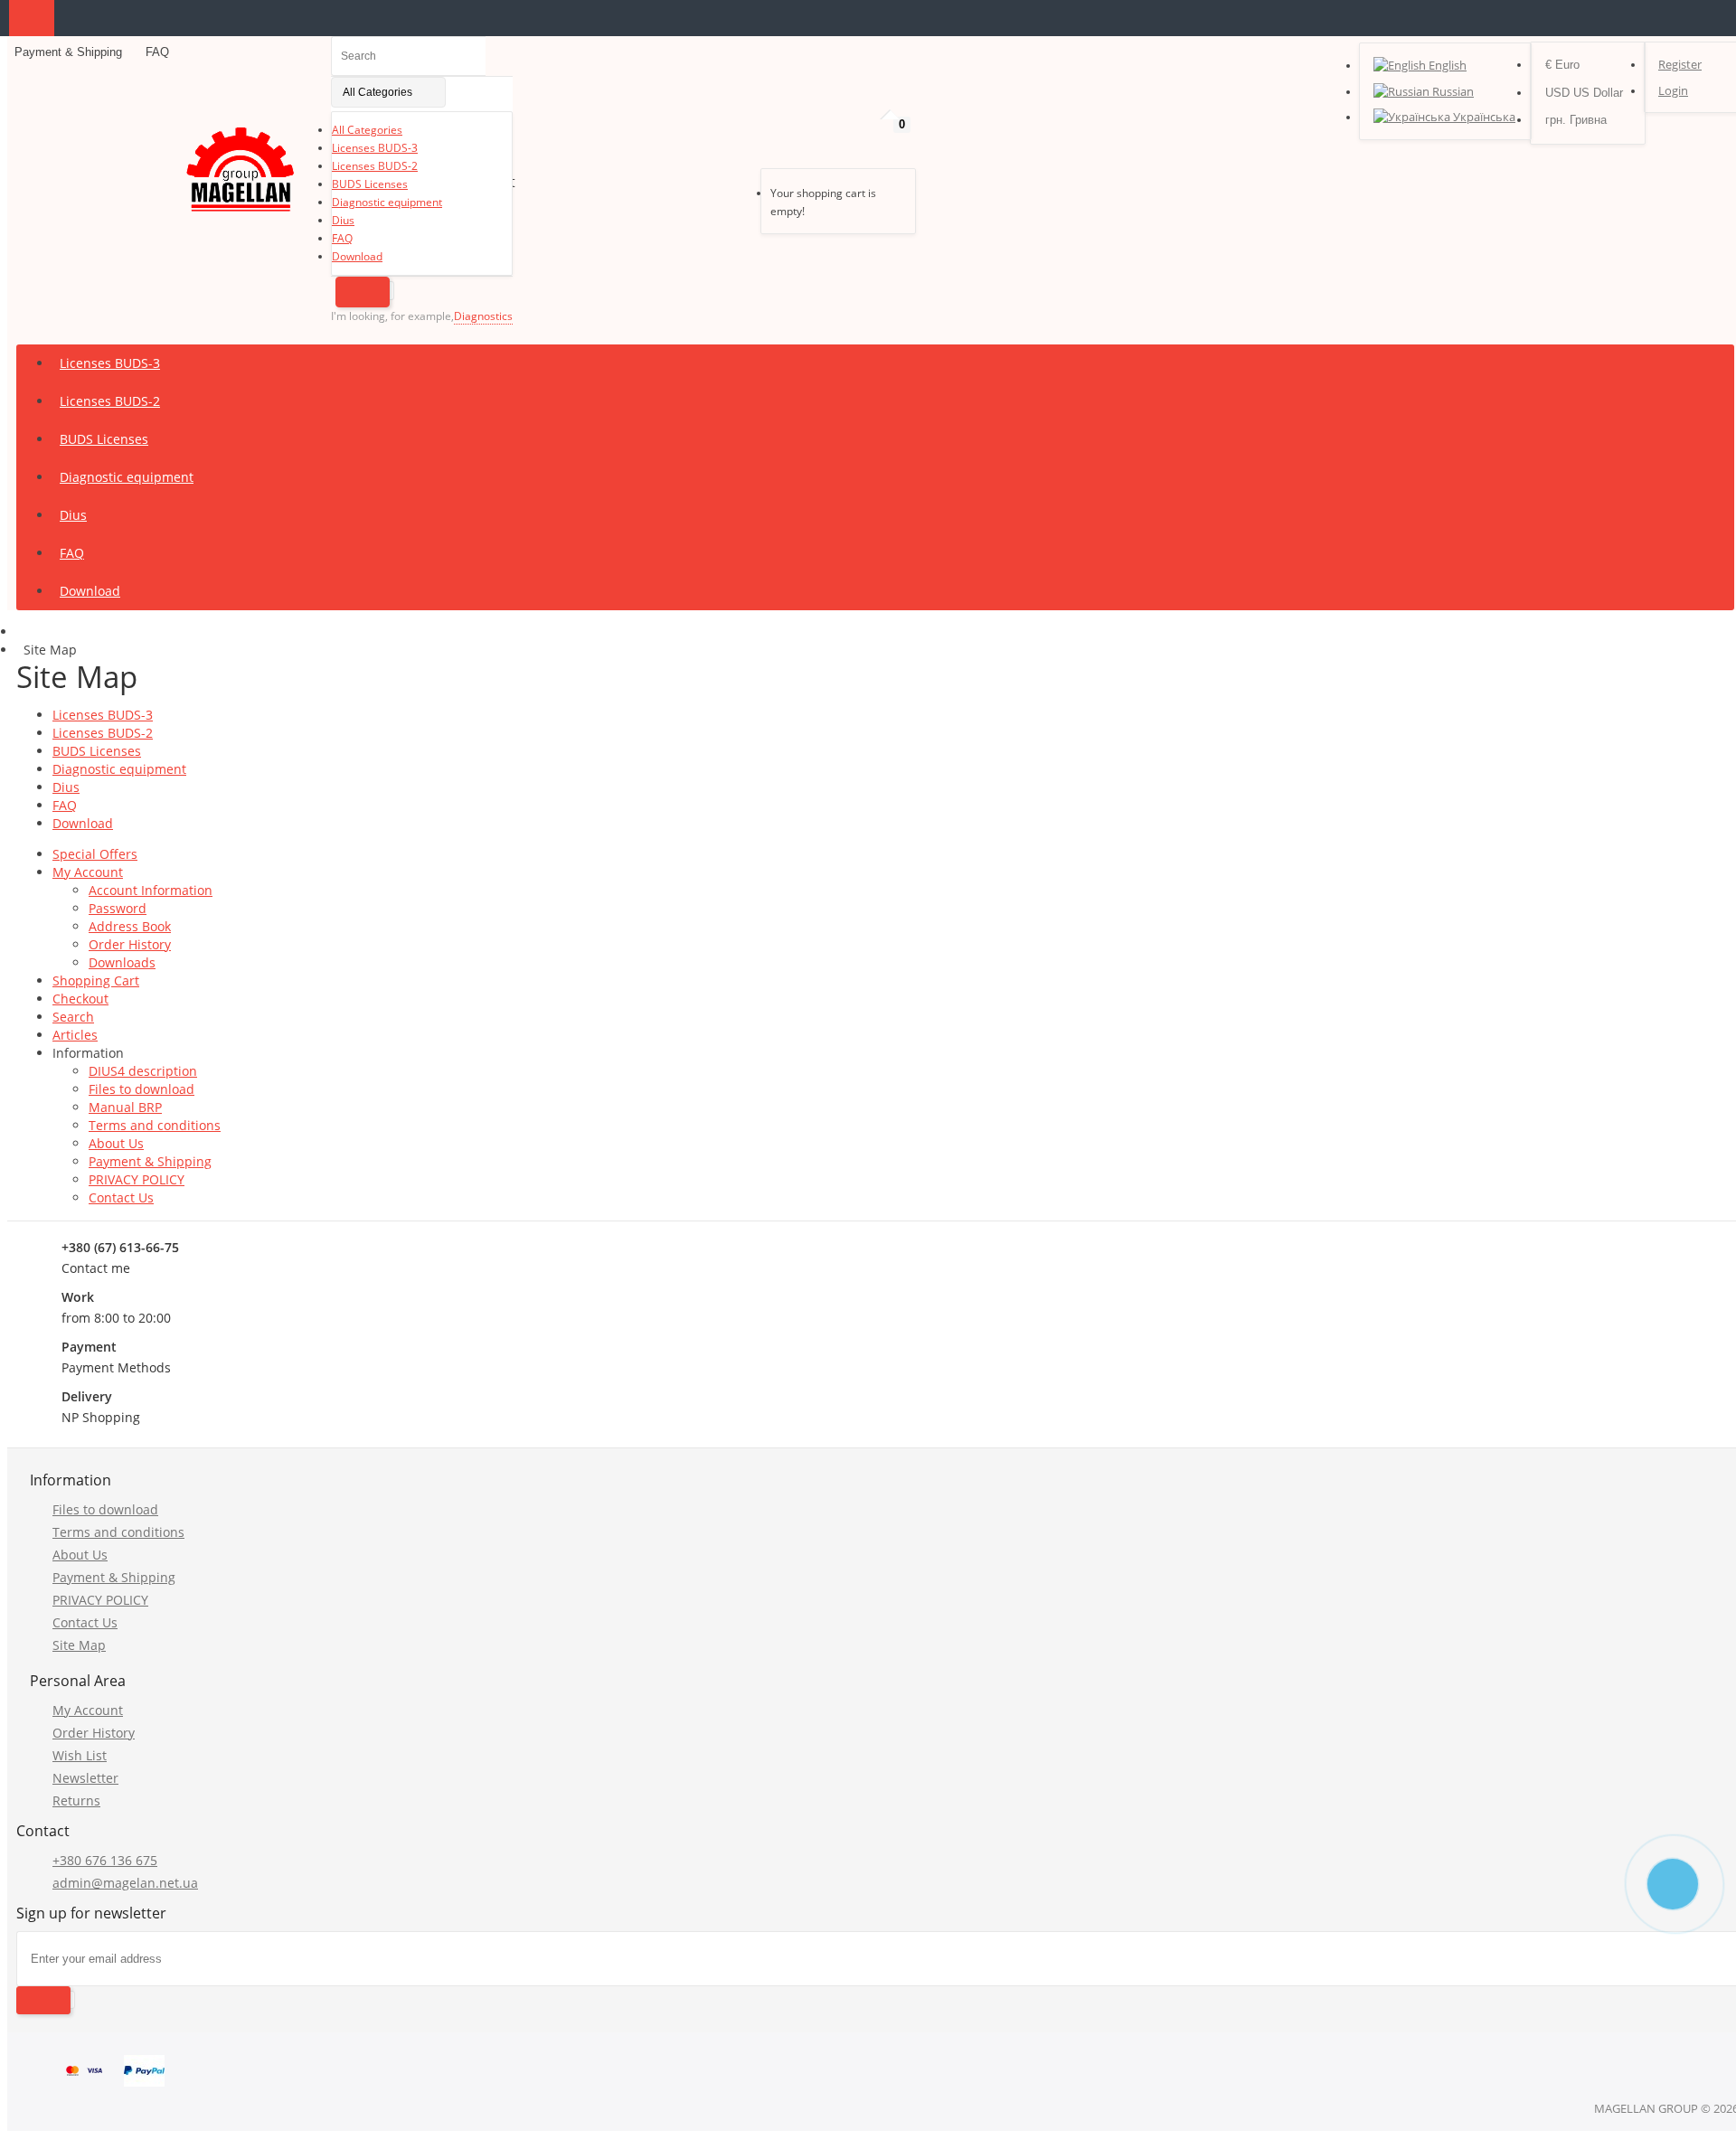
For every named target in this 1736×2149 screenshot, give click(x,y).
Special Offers (95, 854)
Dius (343, 220)
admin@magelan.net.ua (125, 1883)
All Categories (367, 130)
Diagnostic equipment (387, 202)
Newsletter (85, 1778)
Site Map (79, 1645)
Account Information (151, 890)
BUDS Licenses (370, 184)
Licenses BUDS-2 (375, 166)
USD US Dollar (1584, 93)
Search (73, 1017)
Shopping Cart (96, 980)
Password (118, 908)
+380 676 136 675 (105, 1860)
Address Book (130, 926)
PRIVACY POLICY (137, 1179)
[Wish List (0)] (745, 146)
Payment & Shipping (68, 52)
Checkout (80, 999)
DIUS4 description (143, 1071)
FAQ (156, 52)
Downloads (122, 962)
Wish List (80, 1755)
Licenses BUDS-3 (375, 148)
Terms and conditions (155, 1125)
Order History (130, 944)
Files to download (142, 1089)
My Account (88, 872)
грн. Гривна (1576, 120)
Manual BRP (125, 1107)
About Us (116, 1143)
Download (357, 256)
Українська (1483, 117)
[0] (774, 146)
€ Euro (1562, 65)
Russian (1452, 91)
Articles (75, 1035)
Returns (76, 1800)
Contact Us (121, 1197)
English (1446, 65)
